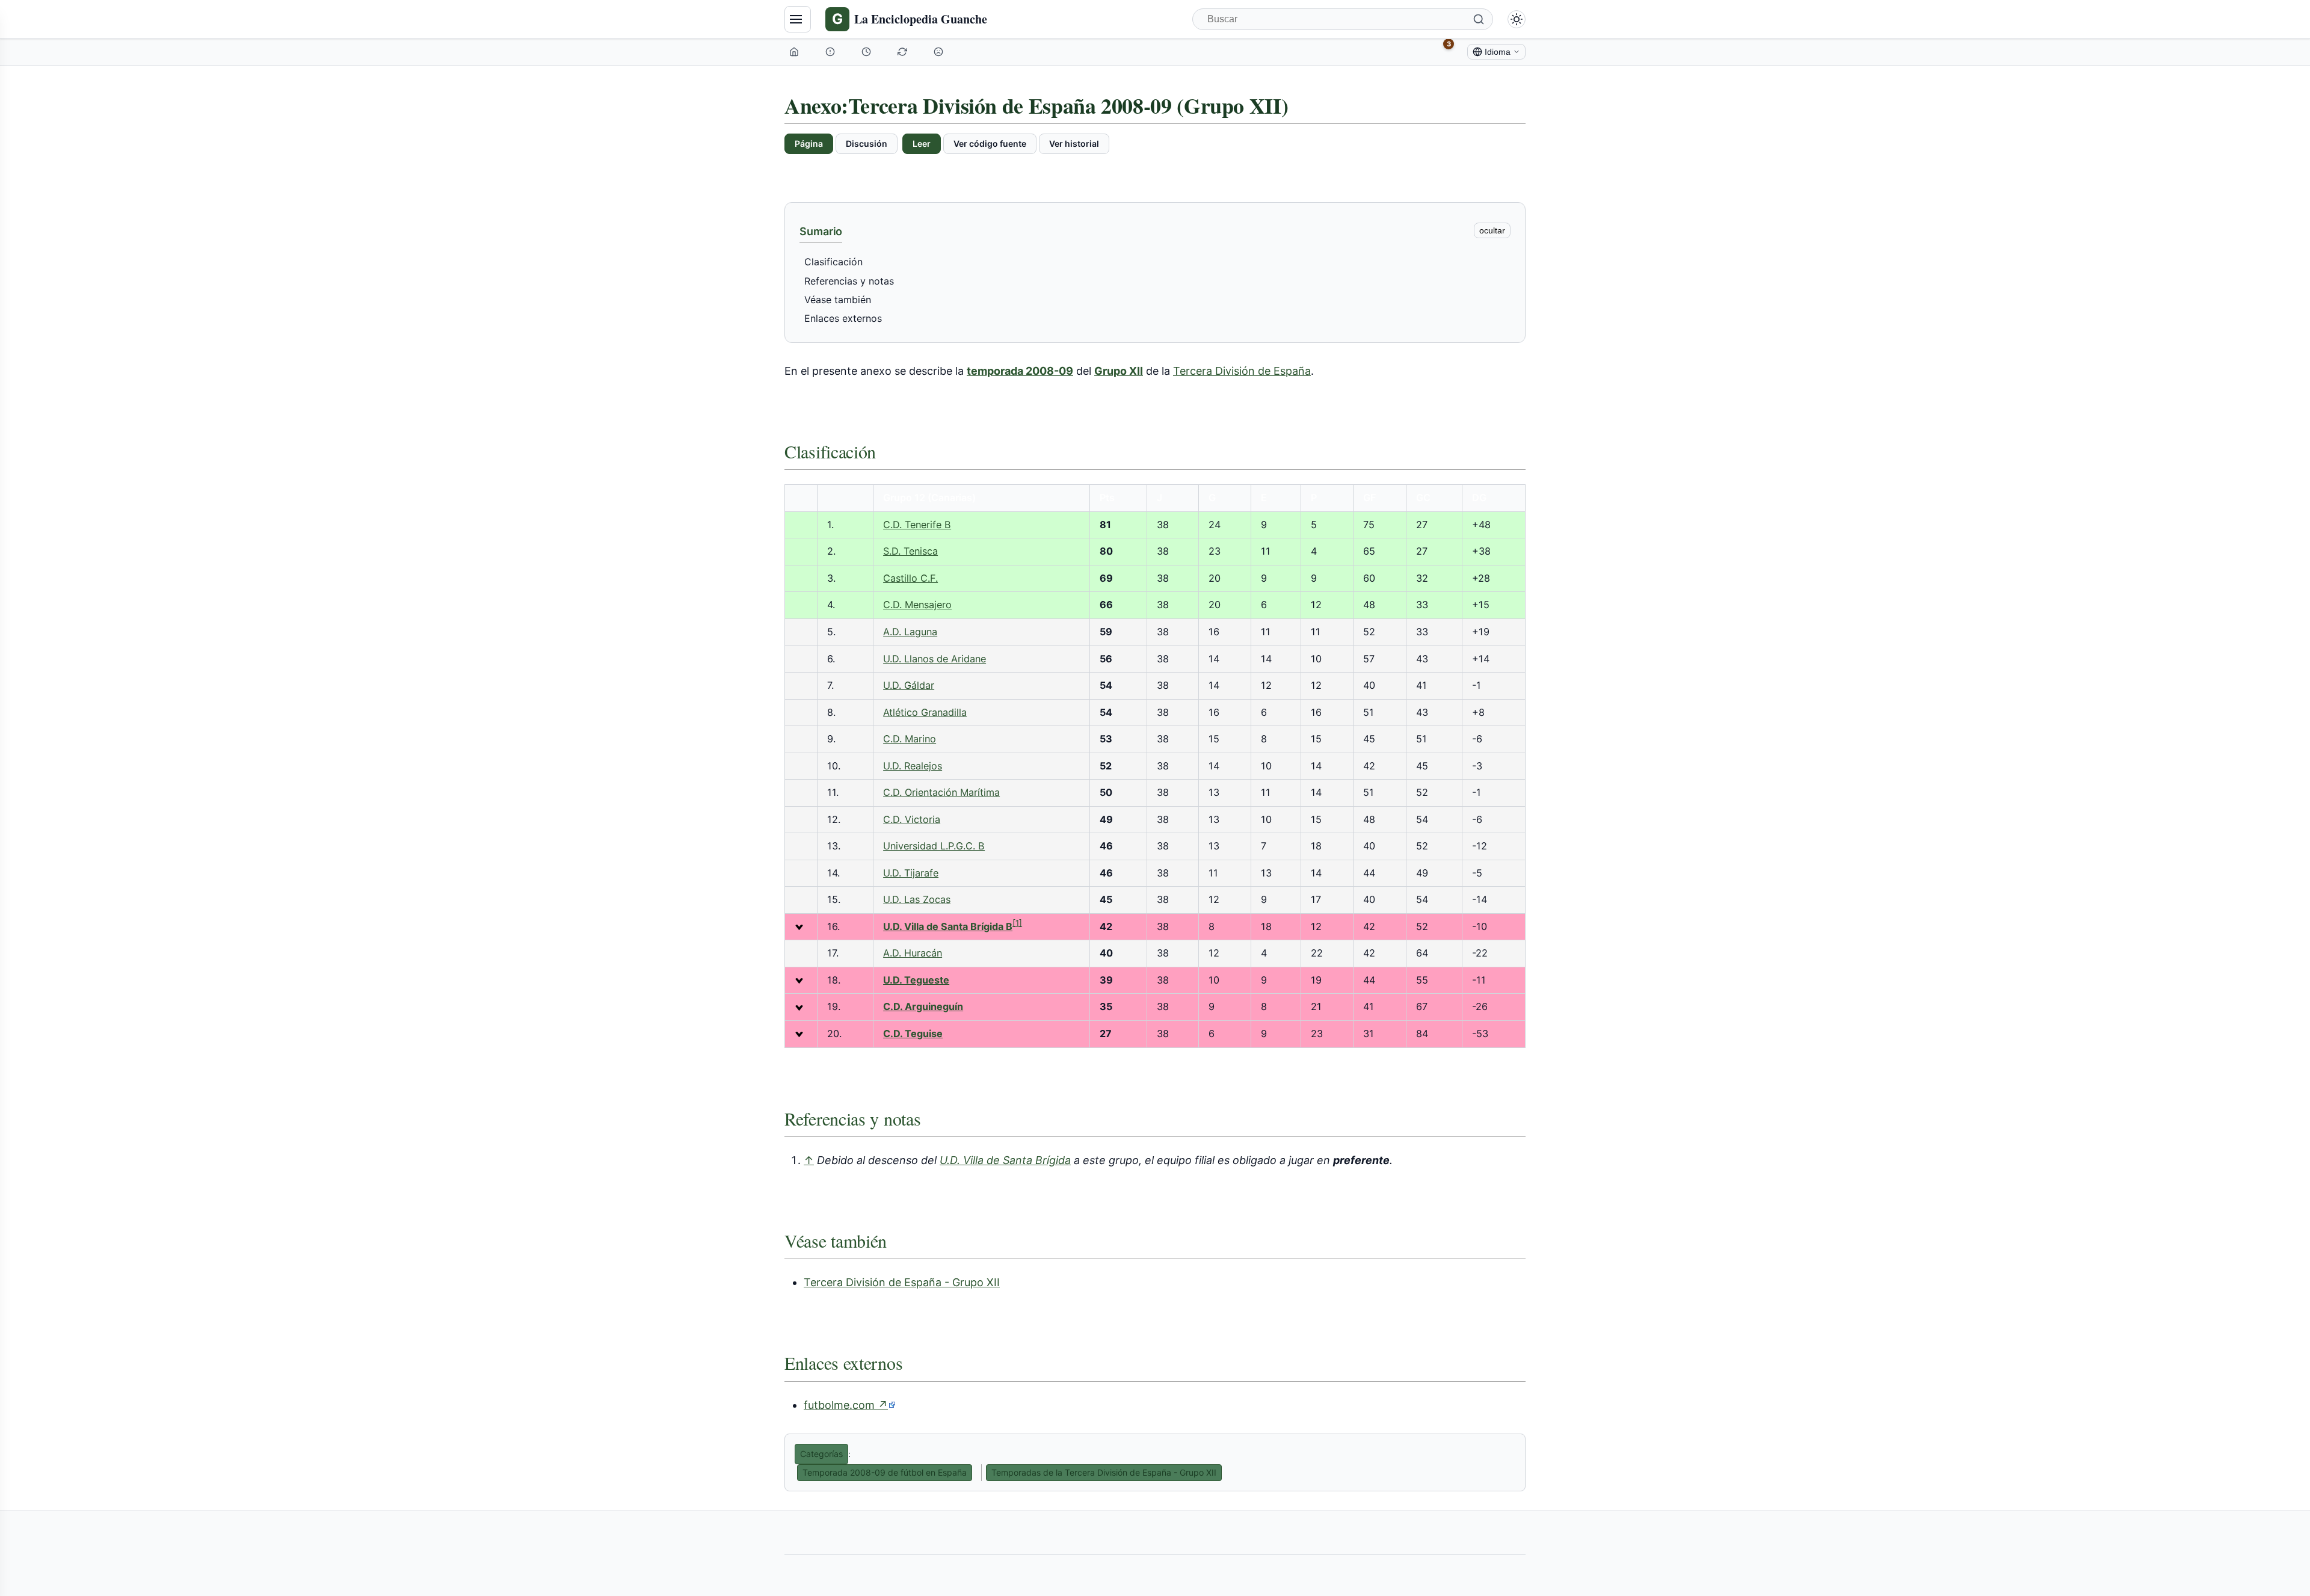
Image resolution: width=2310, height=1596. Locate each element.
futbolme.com (850, 1405)
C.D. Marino (910, 739)
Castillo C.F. (910, 578)
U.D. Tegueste (916, 980)
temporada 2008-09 (1020, 371)
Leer (922, 143)
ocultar (1492, 230)
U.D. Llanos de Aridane (935, 659)
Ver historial (1074, 143)
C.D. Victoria (912, 819)
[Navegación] (798, 19)
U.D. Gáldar (909, 685)
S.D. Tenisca (910, 551)
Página (809, 143)
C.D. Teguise (913, 1034)
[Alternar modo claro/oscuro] (1517, 19)
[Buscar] (1479, 19)
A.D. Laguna (910, 632)
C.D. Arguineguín (923, 1006)
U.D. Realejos (913, 766)
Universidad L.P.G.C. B (934, 846)
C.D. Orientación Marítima (941, 792)
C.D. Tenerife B (917, 525)
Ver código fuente (990, 143)
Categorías (821, 1454)
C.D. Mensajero (917, 605)
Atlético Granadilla (925, 712)
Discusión (867, 143)
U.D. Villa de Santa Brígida (1005, 1160)
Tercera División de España (1242, 371)
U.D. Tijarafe (911, 873)
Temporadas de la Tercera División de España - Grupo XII (1104, 1472)
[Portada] (795, 52)
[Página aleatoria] (940, 52)
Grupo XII (1119, 371)
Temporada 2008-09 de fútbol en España (885, 1472)
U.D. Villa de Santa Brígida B (948, 926)
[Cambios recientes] (904, 52)
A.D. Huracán (913, 953)
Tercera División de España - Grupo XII (902, 1282)
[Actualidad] (867, 52)
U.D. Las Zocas (917, 899)
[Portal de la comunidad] (831, 52)
